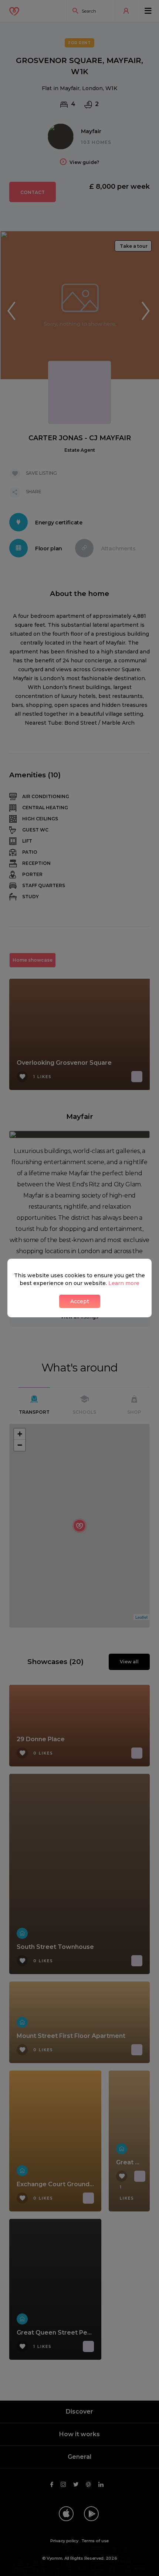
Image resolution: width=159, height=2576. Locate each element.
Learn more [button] (124, 1283)
